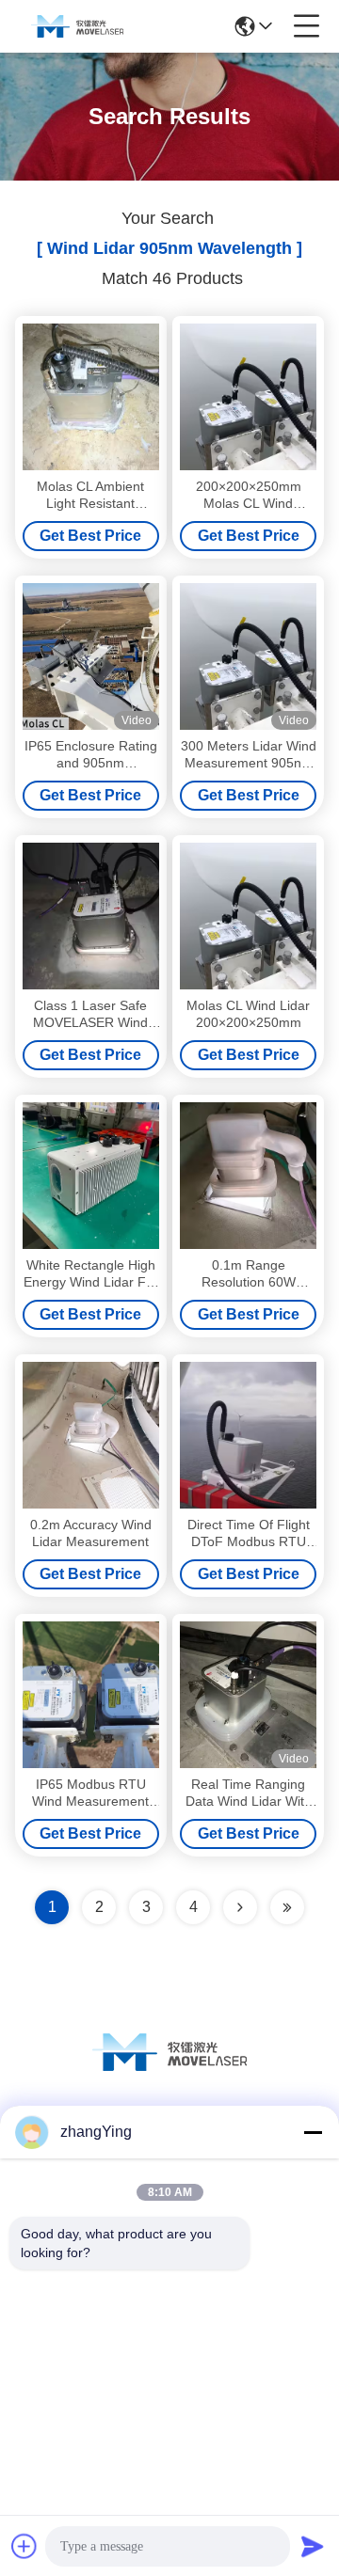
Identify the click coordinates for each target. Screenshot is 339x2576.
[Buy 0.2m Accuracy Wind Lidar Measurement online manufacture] (91, 1435)
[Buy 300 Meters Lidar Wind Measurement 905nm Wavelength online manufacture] (248, 656)
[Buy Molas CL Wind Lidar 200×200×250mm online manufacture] (248, 916)
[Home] (169, 2075)
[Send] (313, 2546)
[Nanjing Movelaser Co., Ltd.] (77, 26)
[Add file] (24, 2546)
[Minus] (313, 2132)
